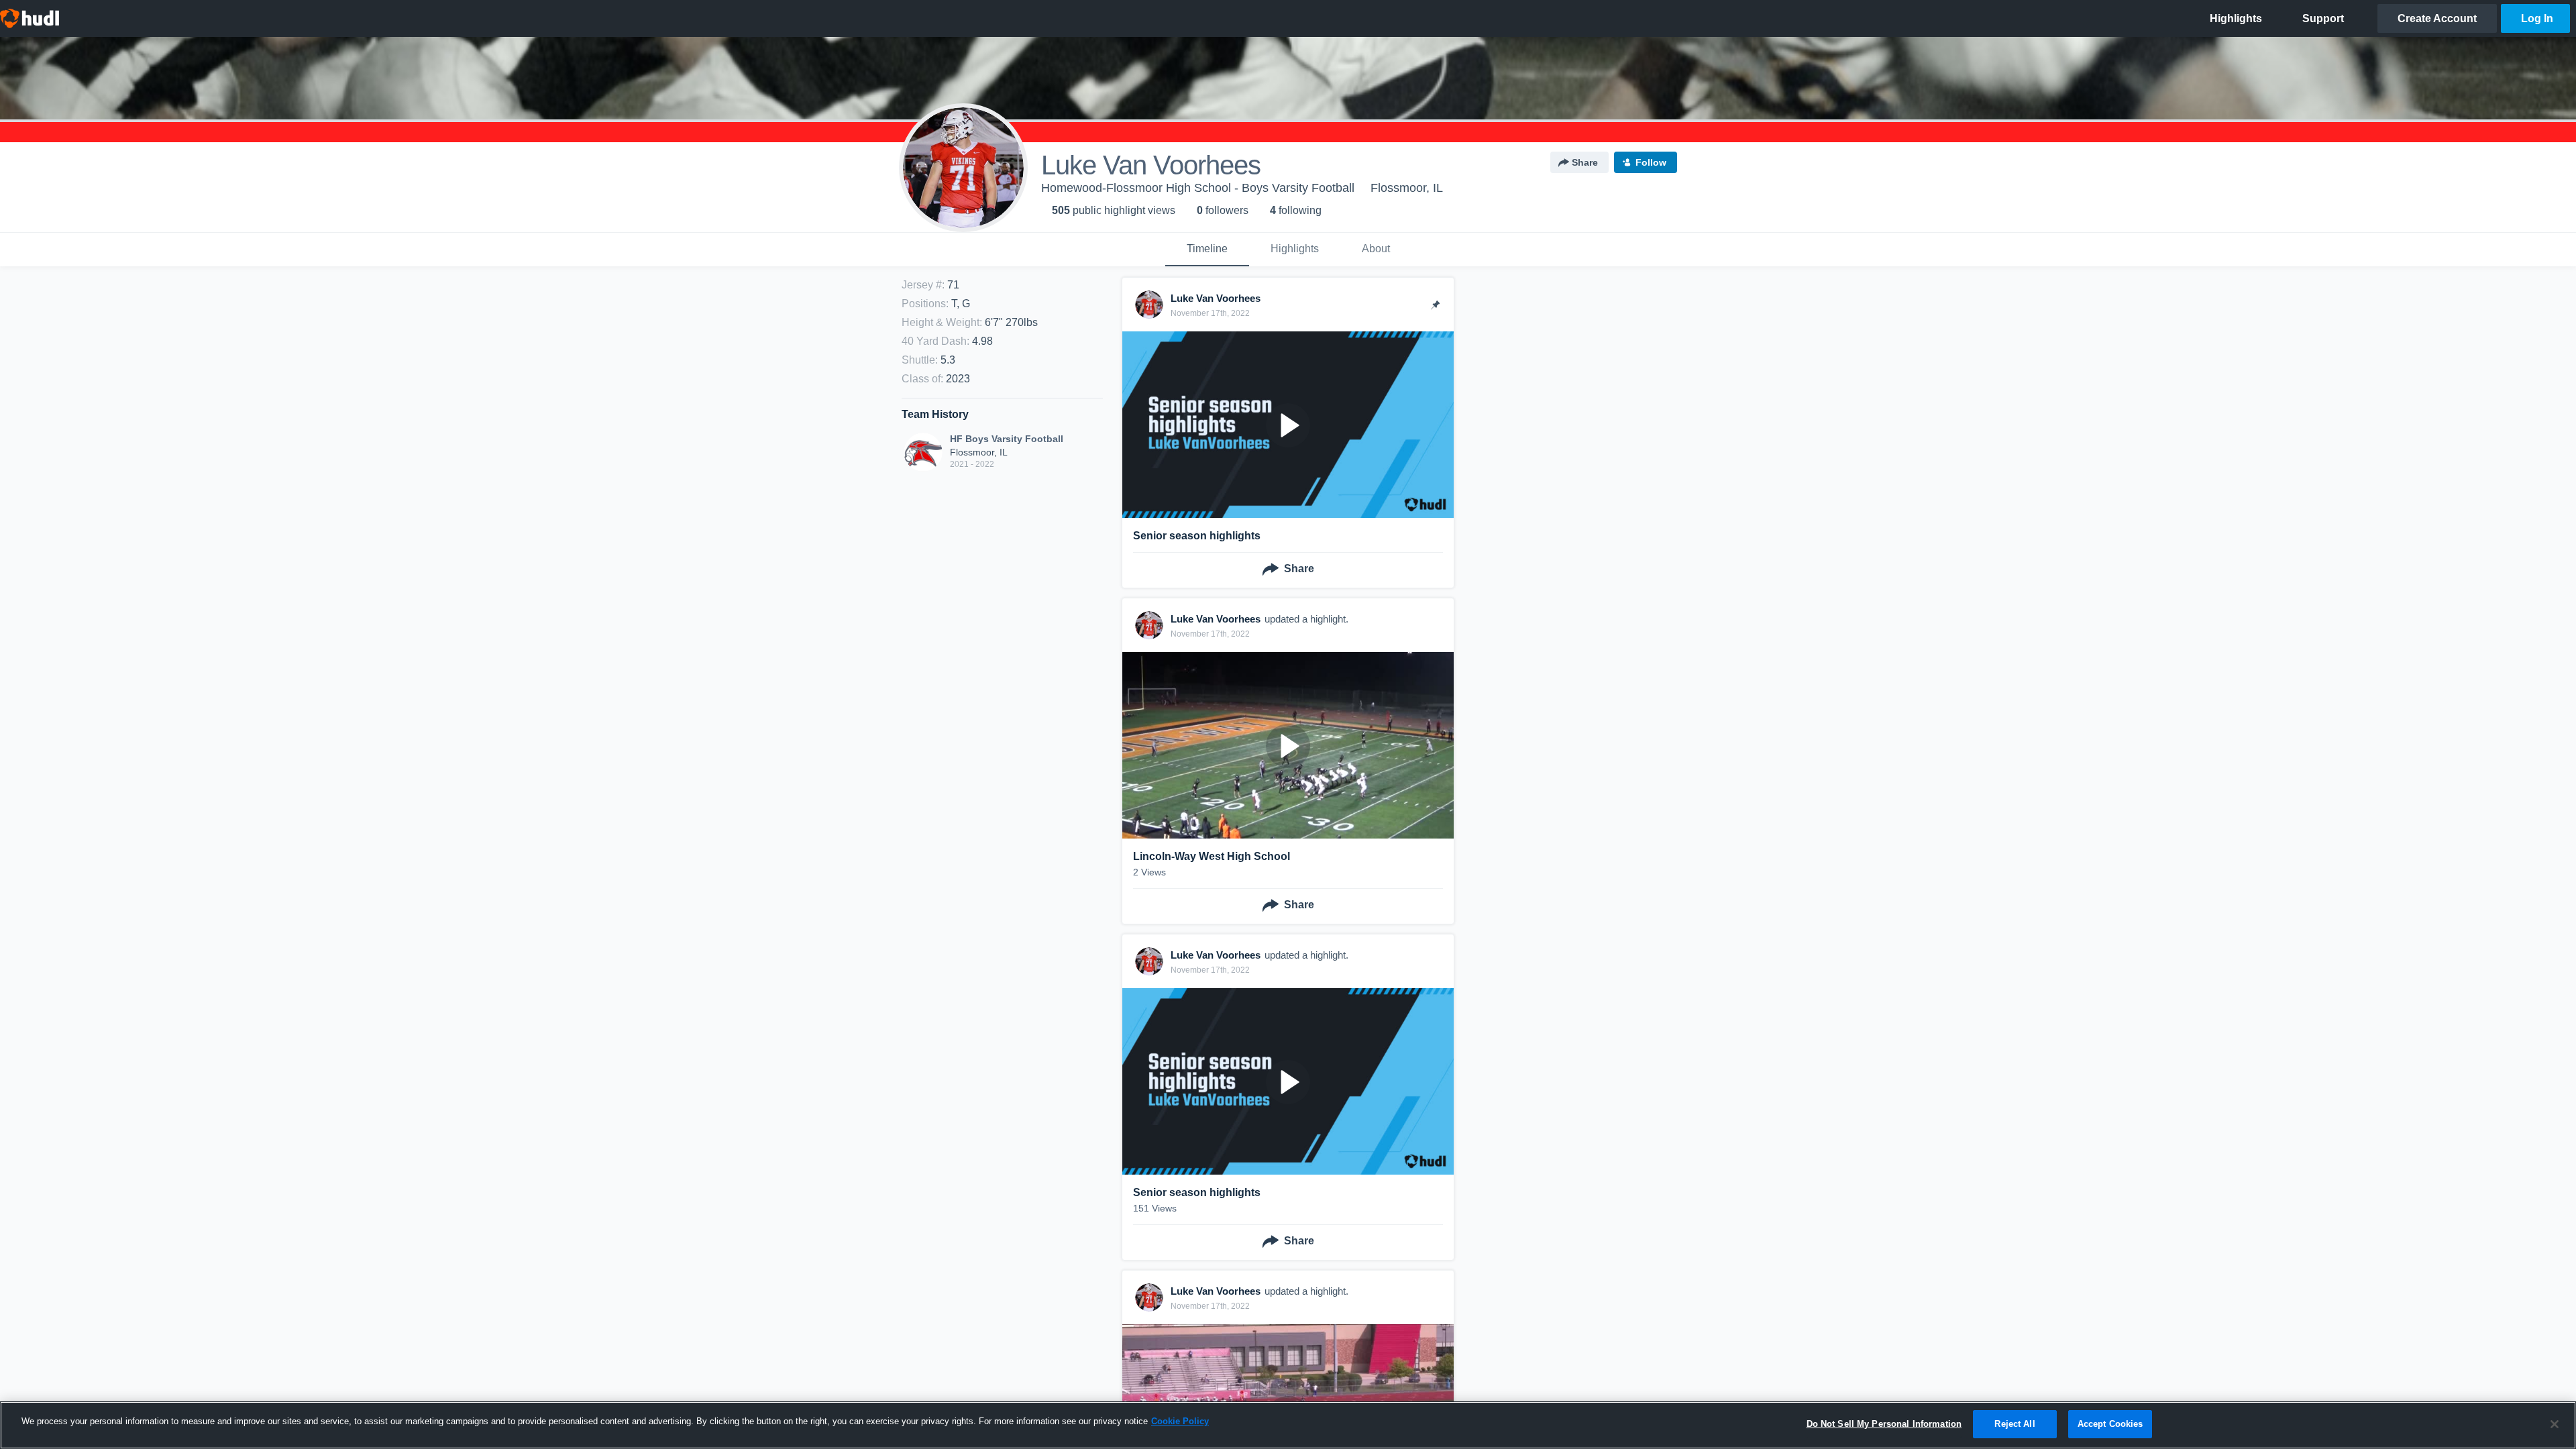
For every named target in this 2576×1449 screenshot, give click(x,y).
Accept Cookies (2110, 1424)
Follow (1651, 162)
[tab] (1207, 250)
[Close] (2555, 1424)
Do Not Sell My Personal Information (1884, 1424)
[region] (1288, 1425)
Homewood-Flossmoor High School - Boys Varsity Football (1198, 188)
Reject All (2015, 1424)
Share (1585, 162)
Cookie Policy (1180, 1421)
